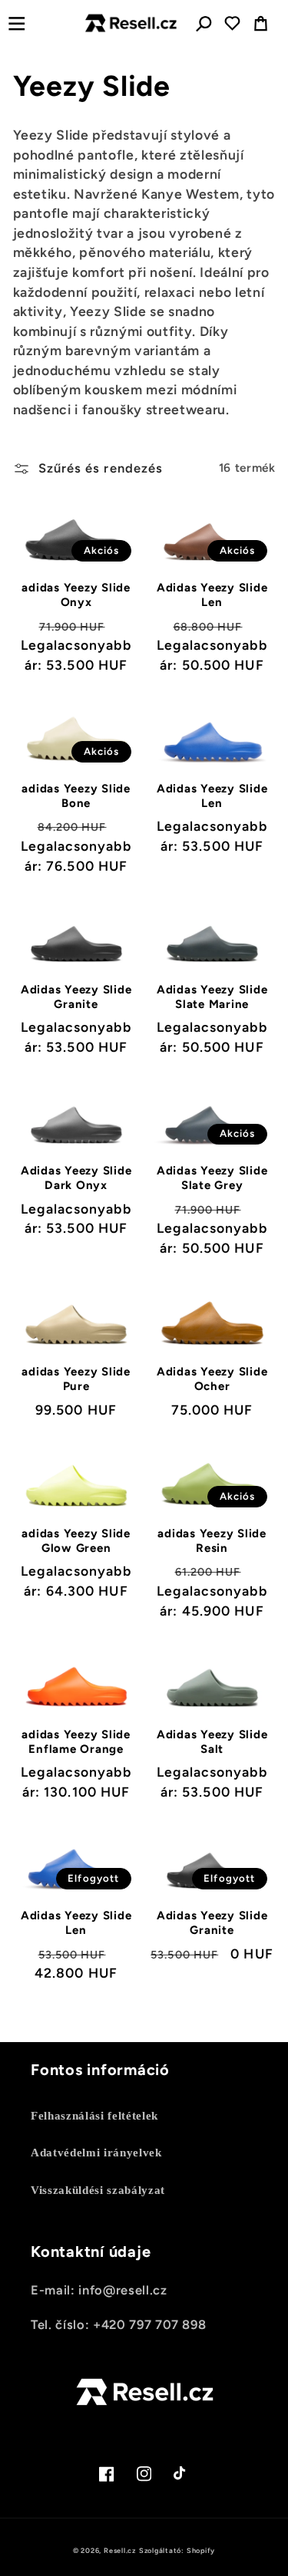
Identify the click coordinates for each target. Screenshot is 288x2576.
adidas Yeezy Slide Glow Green (76, 1541)
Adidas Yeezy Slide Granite (76, 997)
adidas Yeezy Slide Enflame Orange (76, 1742)
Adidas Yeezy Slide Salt (212, 1742)
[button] (17, 23)
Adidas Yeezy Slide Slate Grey (212, 1178)
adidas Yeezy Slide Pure (76, 1379)
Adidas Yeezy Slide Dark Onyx (76, 1178)
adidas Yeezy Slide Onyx (76, 595)
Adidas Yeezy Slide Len (212, 595)
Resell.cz (120, 2550)
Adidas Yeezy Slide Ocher (212, 1379)
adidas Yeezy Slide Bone (76, 796)
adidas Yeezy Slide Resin (212, 1541)
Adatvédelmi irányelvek (96, 2152)
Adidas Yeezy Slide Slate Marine (212, 997)
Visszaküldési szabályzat (98, 2190)
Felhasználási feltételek (94, 2115)
